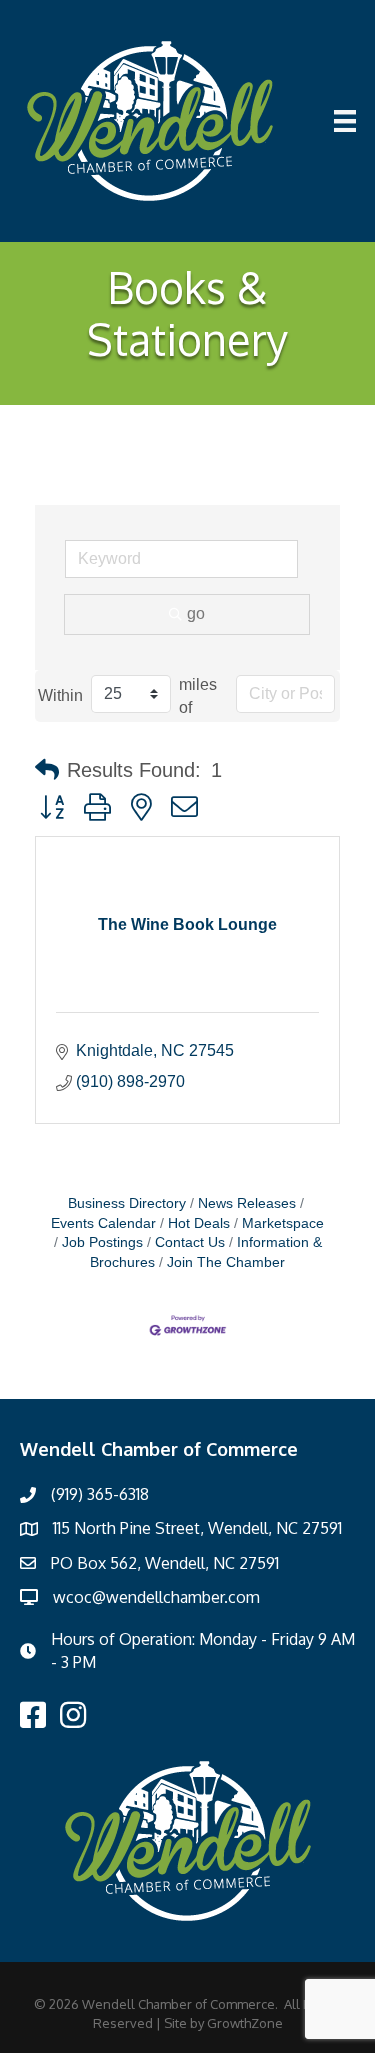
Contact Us (190, 1242)
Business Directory (127, 1203)
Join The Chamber (226, 1262)
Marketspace (283, 1223)
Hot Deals (199, 1223)
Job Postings (102, 1242)
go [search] (196, 613)
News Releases (247, 1203)
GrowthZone (245, 2023)
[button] (47, 770)
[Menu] (345, 121)
